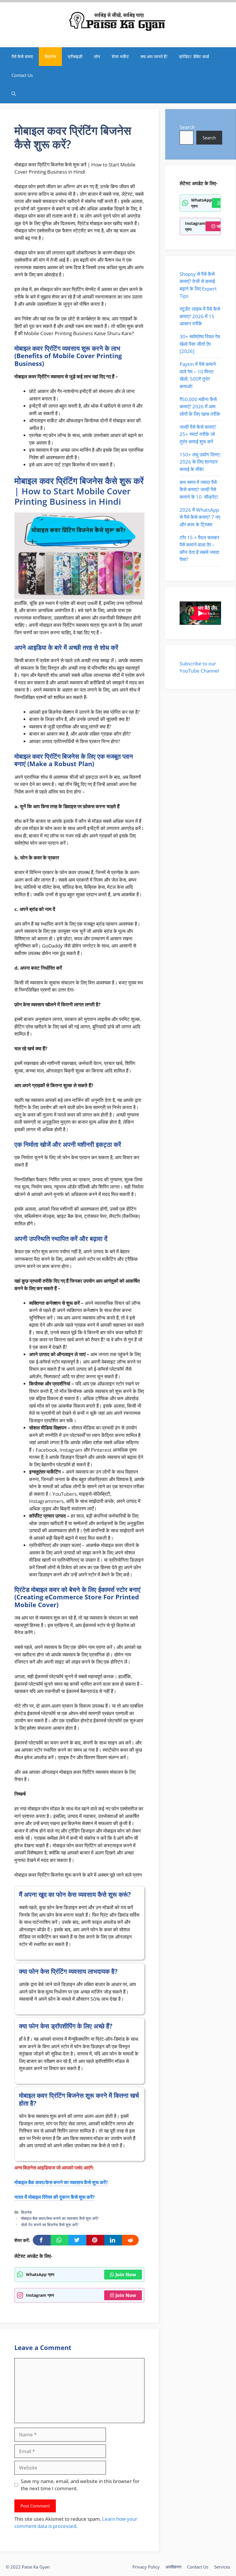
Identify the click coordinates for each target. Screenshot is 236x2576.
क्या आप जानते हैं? (154, 56)
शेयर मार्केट (120, 56)
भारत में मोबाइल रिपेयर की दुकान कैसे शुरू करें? (55, 2197)
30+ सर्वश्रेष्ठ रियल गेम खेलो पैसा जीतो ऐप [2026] (200, 344)
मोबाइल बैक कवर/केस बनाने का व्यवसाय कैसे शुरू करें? (61, 2182)
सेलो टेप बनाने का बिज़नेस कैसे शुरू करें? (50, 2225)
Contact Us (22, 75)
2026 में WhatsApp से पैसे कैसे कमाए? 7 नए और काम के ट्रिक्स (200, 517)
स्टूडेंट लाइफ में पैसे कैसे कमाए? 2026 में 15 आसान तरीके (200, 316)
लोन (97, 56)
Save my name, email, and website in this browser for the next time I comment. (80, 2485)
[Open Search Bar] (14, 94)
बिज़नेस (50, 56)
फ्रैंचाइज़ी (75, 56)
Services (222, 2567)
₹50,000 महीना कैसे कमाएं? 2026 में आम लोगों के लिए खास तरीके (200, 407)
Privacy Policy (146, 2567)
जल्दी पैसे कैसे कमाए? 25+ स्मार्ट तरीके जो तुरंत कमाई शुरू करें (198, 434)
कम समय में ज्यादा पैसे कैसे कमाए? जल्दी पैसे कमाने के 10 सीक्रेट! (199, 489)
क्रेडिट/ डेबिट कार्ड (194, 56)
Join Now (126, 2275)
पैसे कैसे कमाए (22, 56)
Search (187, 127)
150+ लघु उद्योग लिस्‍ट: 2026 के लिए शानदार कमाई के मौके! (200, 462)
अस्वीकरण (173, 2567)
